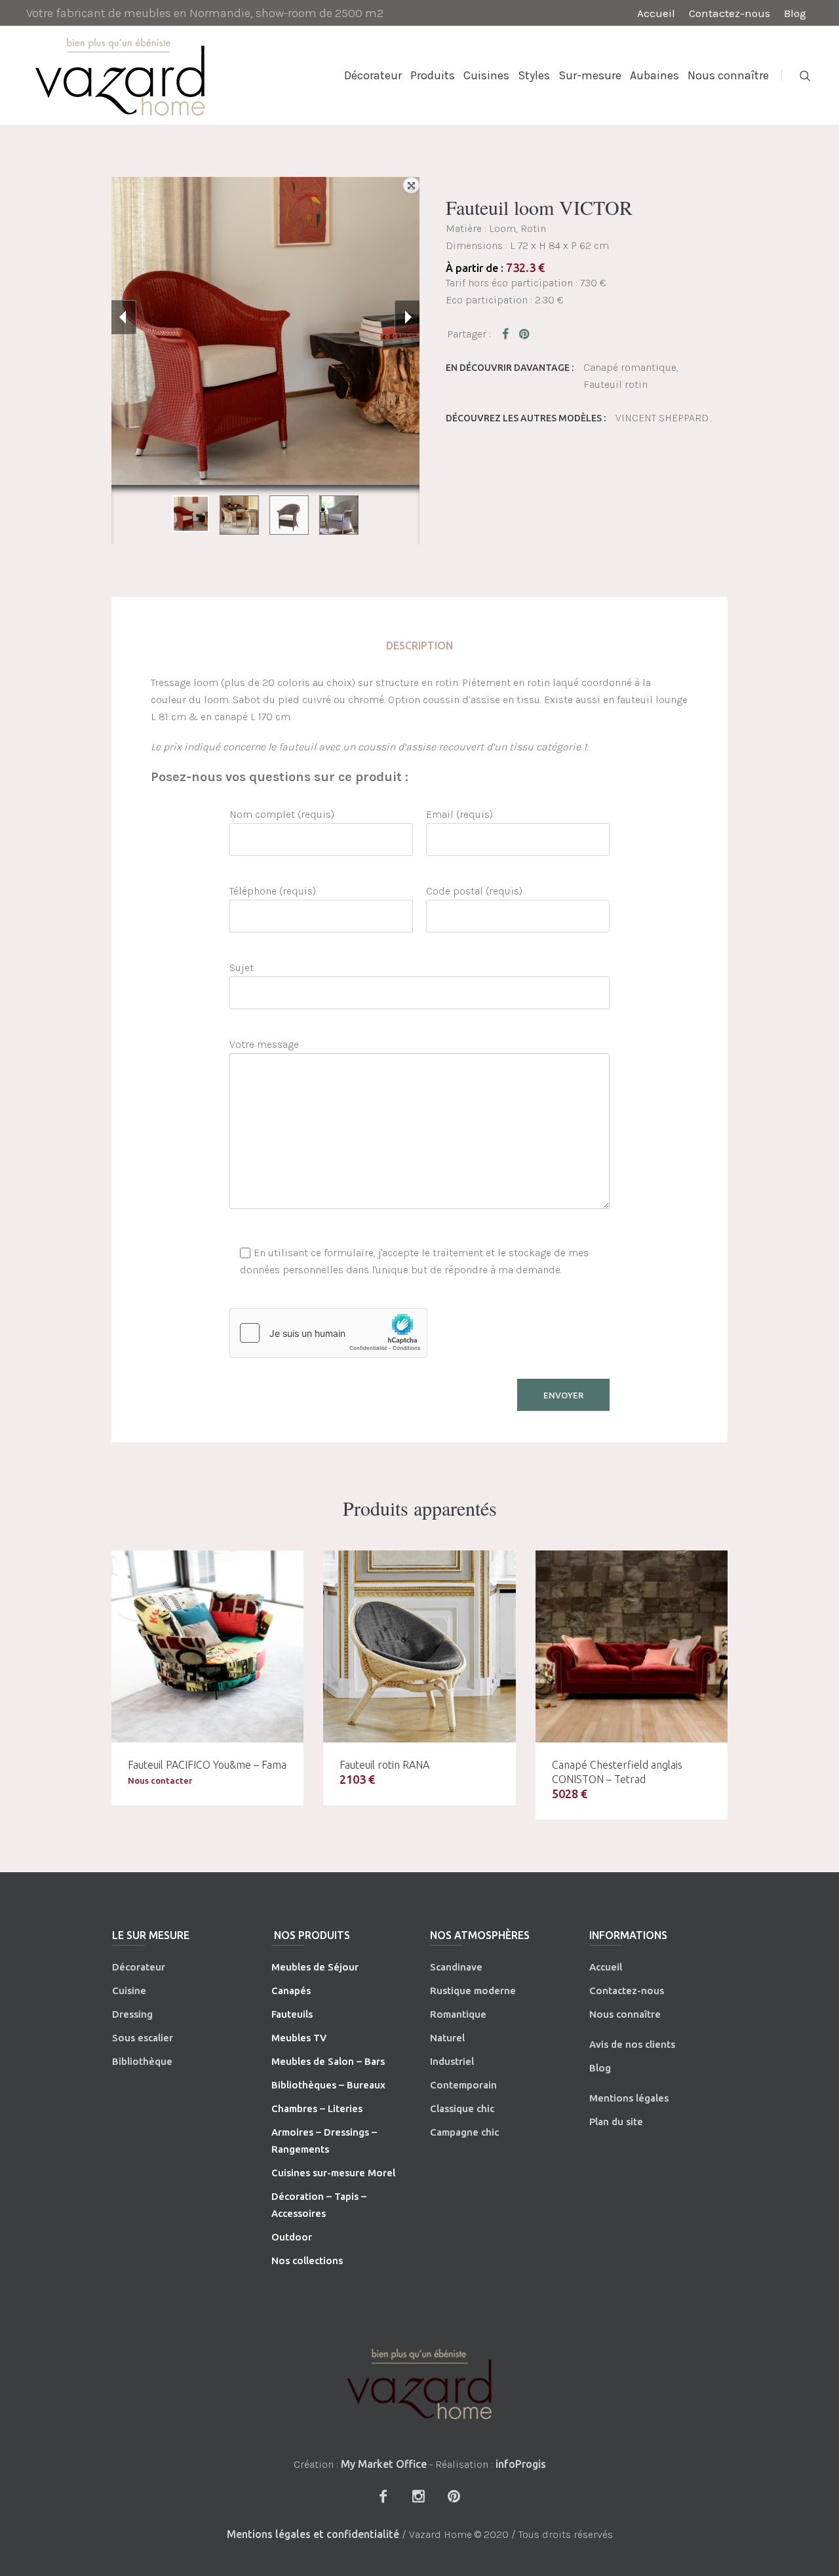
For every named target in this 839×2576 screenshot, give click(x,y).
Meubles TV (299, 2038)
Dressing (132, 2014)
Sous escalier (143, 2038)
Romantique (458, 2014)
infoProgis (521, 2464)
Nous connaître (625, 2014)
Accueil (606, 1967)
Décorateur (139, 1967)
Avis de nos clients (632, 2044)
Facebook (508, 334)
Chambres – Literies (317, 2108)
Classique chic (462, 2108)
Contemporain (463, 2085)
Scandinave (456, 1967)
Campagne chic (464, 2132)
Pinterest (525, 334)
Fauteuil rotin (615, 384)
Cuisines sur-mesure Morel (333, 2173)
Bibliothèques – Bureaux (328, 2085)
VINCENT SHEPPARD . (664, 418)
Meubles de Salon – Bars (328, 2061)
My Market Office (384, 2464)
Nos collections (307, 2260)
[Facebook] (383, 2496)
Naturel (447, 2038)
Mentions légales (629, 2098)
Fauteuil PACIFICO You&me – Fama (207, 1765)
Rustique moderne (473, 1990)
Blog (600, 2068)
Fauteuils (292, 2014)
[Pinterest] (454, 2496)
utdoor (296, 2237)
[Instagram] (418, 2496)
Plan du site (616, 2122)
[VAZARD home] (419, 2384)
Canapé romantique (630, 367)
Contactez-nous (627, 1990)
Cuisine (129, 1990)
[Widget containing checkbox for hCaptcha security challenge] (328, 1333)
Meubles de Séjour (315, 1967)
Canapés (291, 1990)
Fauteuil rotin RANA (384, 1765)
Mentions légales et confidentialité (313, 2534)
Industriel (452, 2061)
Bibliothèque (142, 2061)
